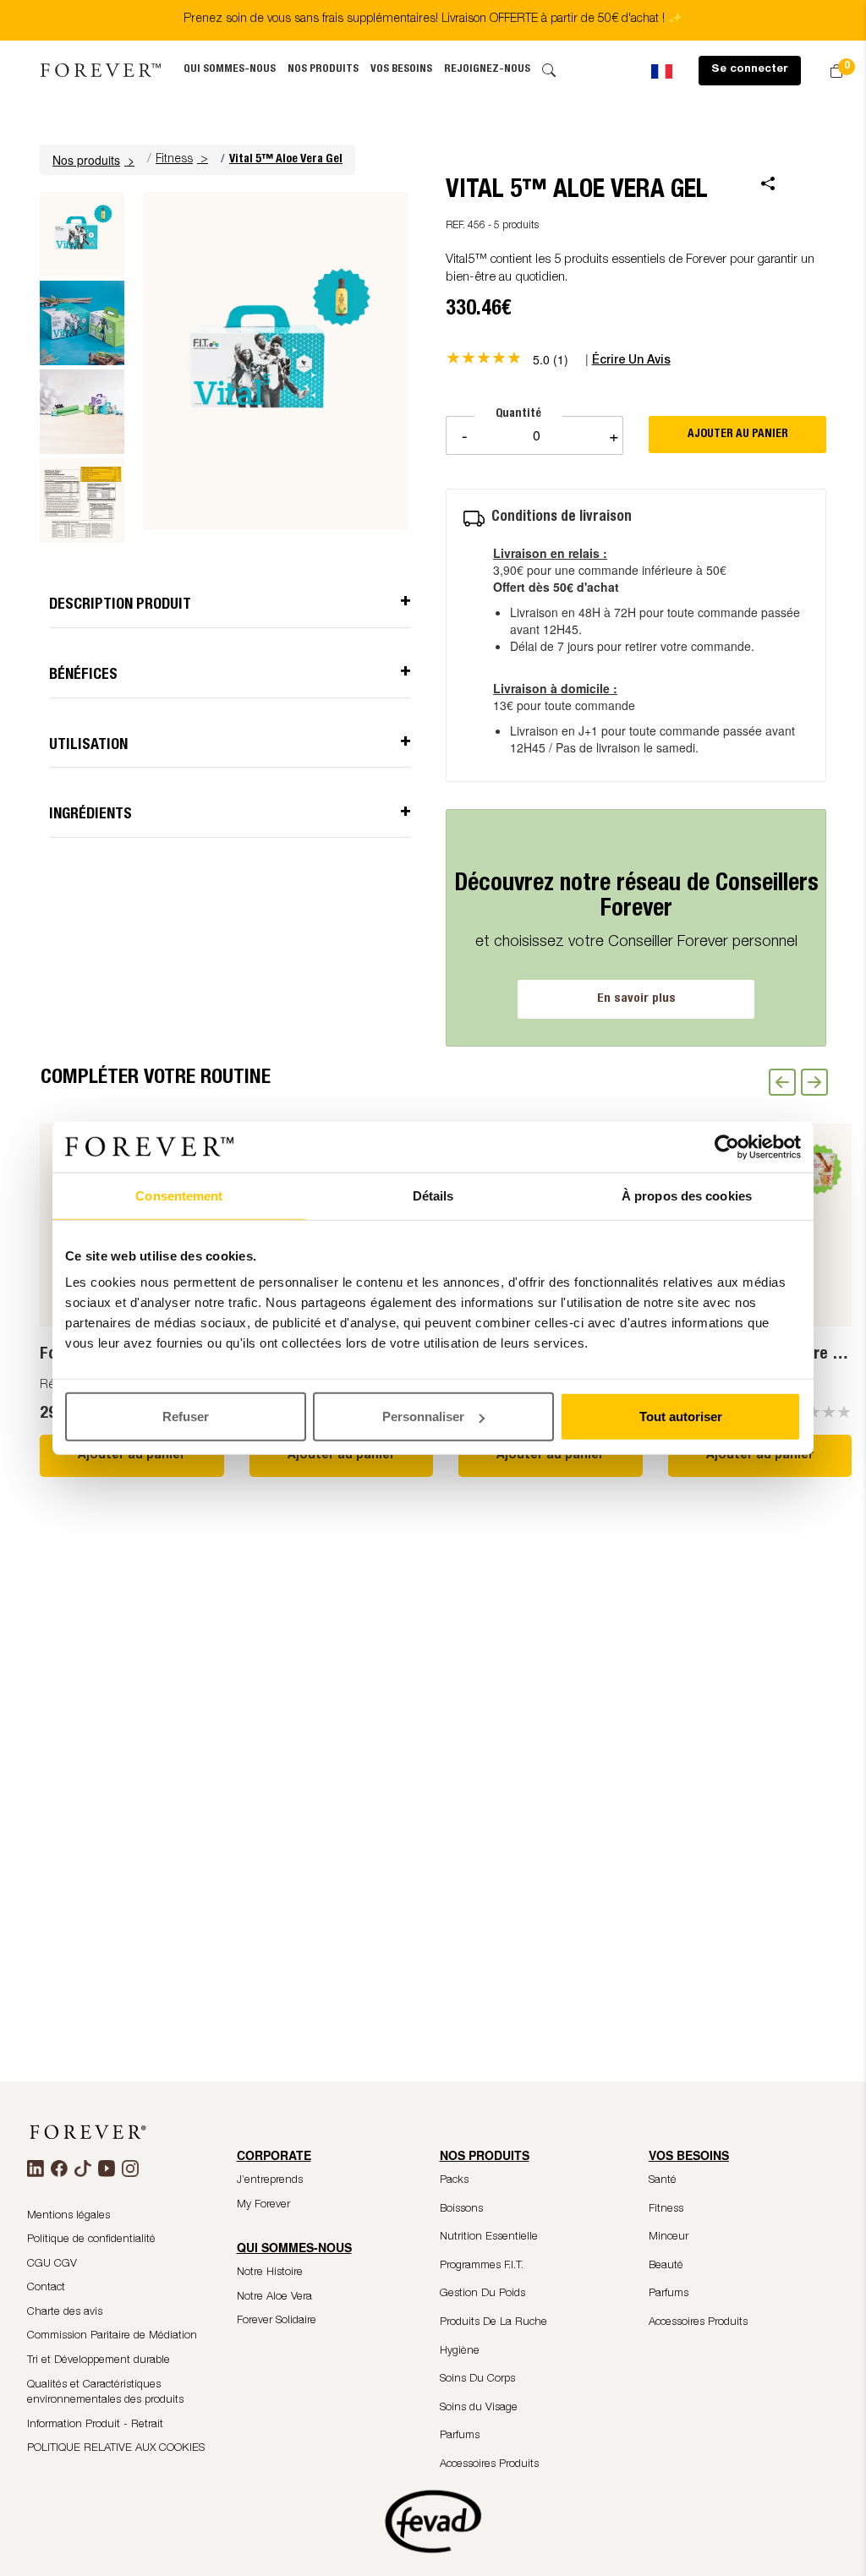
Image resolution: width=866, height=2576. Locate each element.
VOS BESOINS (401, 70)
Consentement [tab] (179, 1195)
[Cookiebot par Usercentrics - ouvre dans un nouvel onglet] (727, 1146)
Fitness (174, 160)
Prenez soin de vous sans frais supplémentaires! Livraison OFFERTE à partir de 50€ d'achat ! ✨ (433, 19)
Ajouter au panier (132, 1456)
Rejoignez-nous (487, 70)
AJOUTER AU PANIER (738, 435)
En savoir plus (636, 999)
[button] (96, 160)
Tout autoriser (681, 1417)
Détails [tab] (433, 1195)
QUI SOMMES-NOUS (230, 70)
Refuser (186, 1417)
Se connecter (750, 70)
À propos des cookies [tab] (687, 1195)
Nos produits (323, 70)
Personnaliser (423, 1417)
